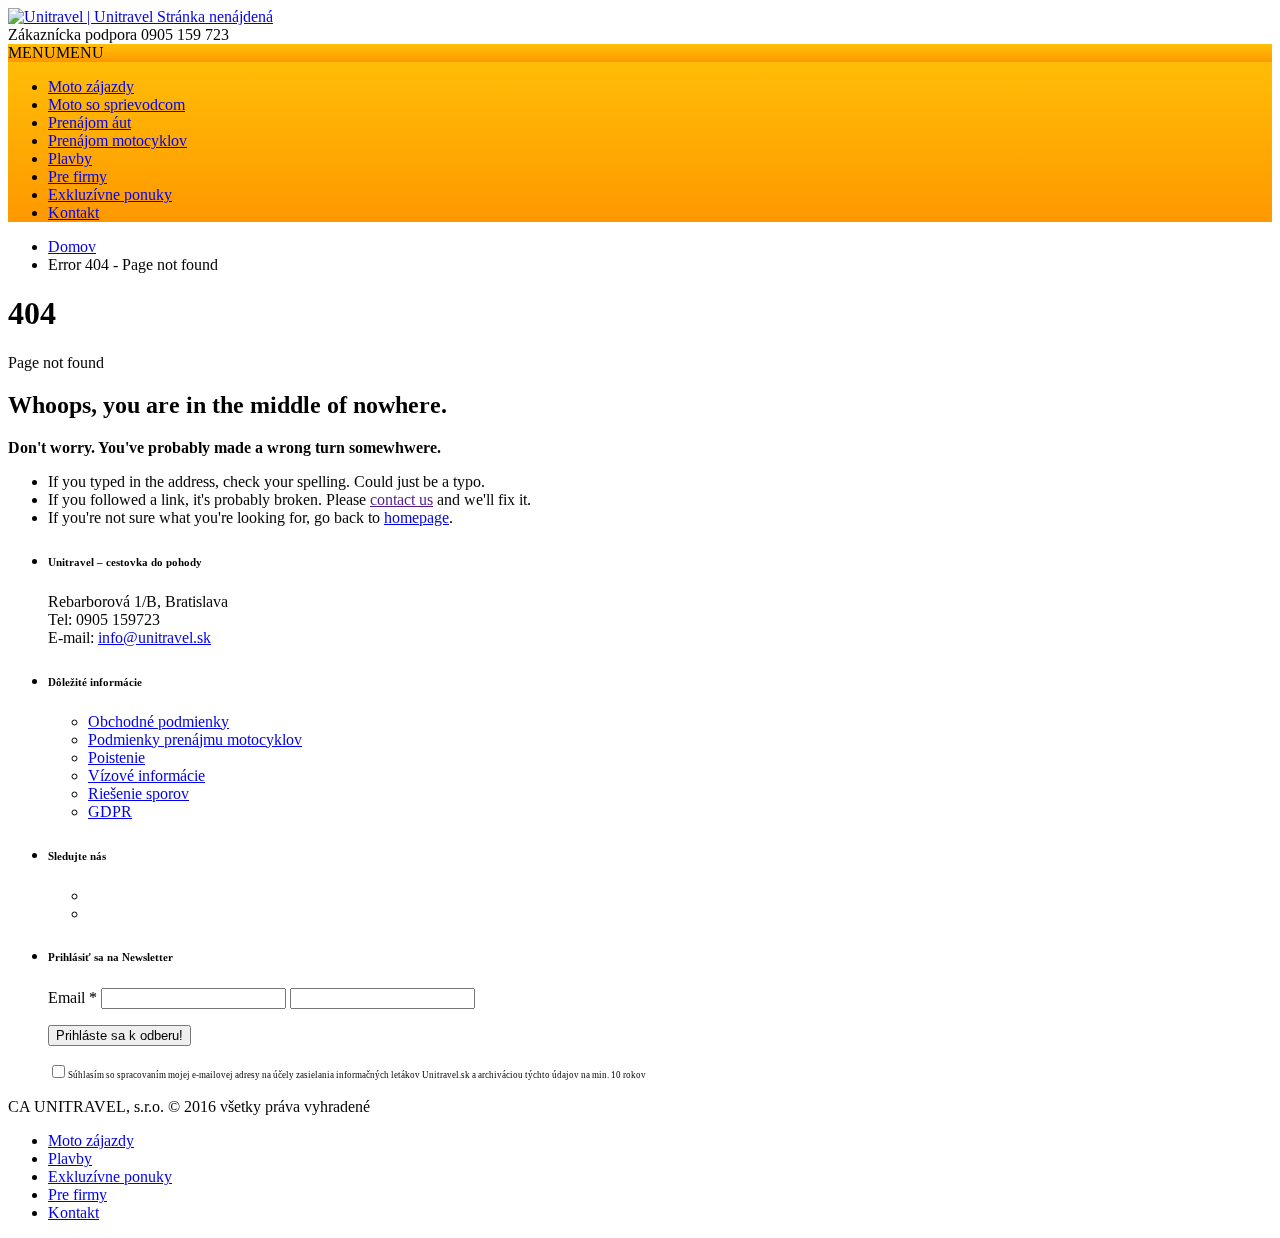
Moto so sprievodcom (116, 104)
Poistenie (116, 757)
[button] (56, 52)
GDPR (110, 811)
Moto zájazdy (91, 86)
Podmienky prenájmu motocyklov (195, 739)
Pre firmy (77, 176)
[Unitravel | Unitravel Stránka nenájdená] (140, 16)
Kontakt (73, 212)
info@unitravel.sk (154, 637)
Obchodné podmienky (158, 721)
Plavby (70, 158)
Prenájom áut (89, 122)
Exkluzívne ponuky (110, 194)
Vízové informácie (146, 775)
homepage (416, 517)
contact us (401, 499)
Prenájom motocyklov (117, 140)
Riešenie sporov (138, 793)
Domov (72, 246)
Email (72, 997)
